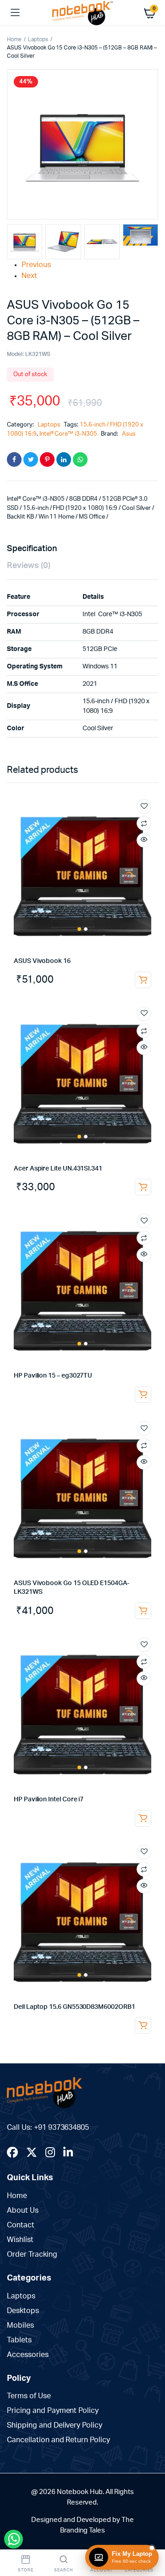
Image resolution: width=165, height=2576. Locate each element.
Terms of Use (29, 2396)
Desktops (23, 2311)
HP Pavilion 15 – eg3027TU (53, 1376)
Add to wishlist (144, 806)
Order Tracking (32, 2254)
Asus (129, 434)
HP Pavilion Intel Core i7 (49, 1799)
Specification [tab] (32, 549)
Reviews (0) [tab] (29, 566)
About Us (23, 2210)
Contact (21, 2225)
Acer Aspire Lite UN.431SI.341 (58, 1169)
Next (29, 276)
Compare (144, 823)
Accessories (28, 2355)
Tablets (19, 2340)
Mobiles (20, 2325)
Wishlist (20, 2240)
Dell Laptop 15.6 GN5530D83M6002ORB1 (74, 2007)
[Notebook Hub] (83, 13)
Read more (143, 980)
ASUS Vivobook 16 (42, 961)
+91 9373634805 (62, 2128)
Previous (36, 265)
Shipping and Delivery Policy (55, 2425)
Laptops (38, 39)
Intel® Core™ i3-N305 (68, 434)
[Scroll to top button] (150, 2539)
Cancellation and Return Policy (58, 2440)
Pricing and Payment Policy (53, 2411)
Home (14, 39)
